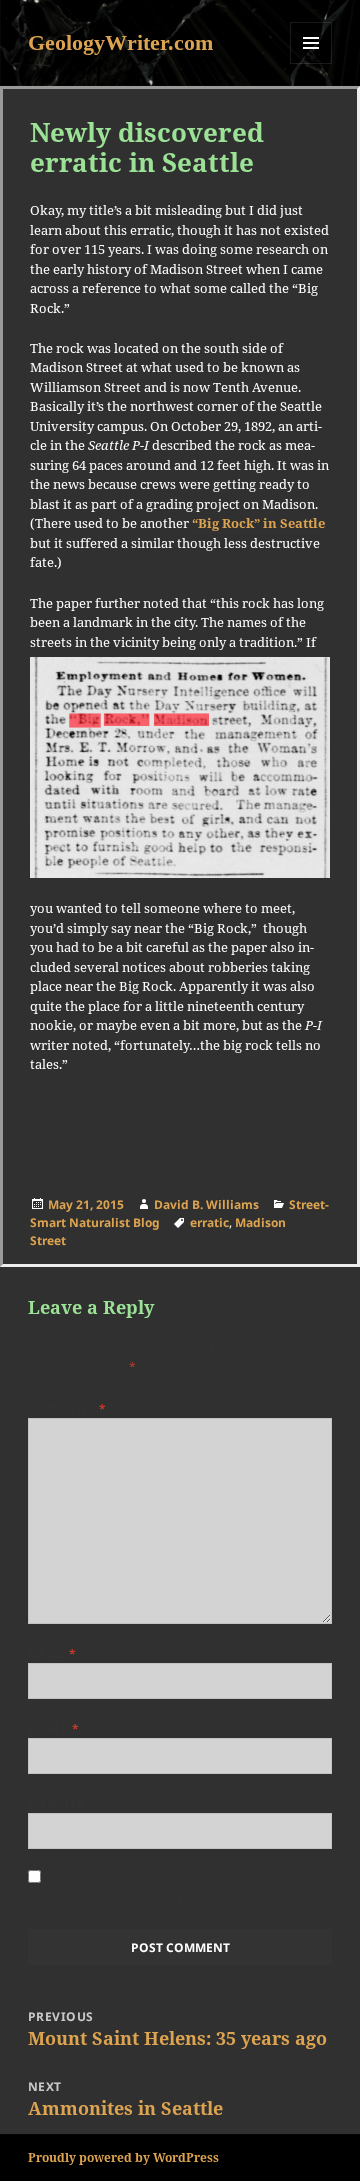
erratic (209, 1222)
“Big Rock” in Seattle (258, 523)
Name (52, 1653)
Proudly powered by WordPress (123, 2157)
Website (56, 1803)
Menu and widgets (311, 63)
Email (53, 1728)
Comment (67, 1408)
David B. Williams (206, 1204)
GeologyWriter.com (120, 42)
